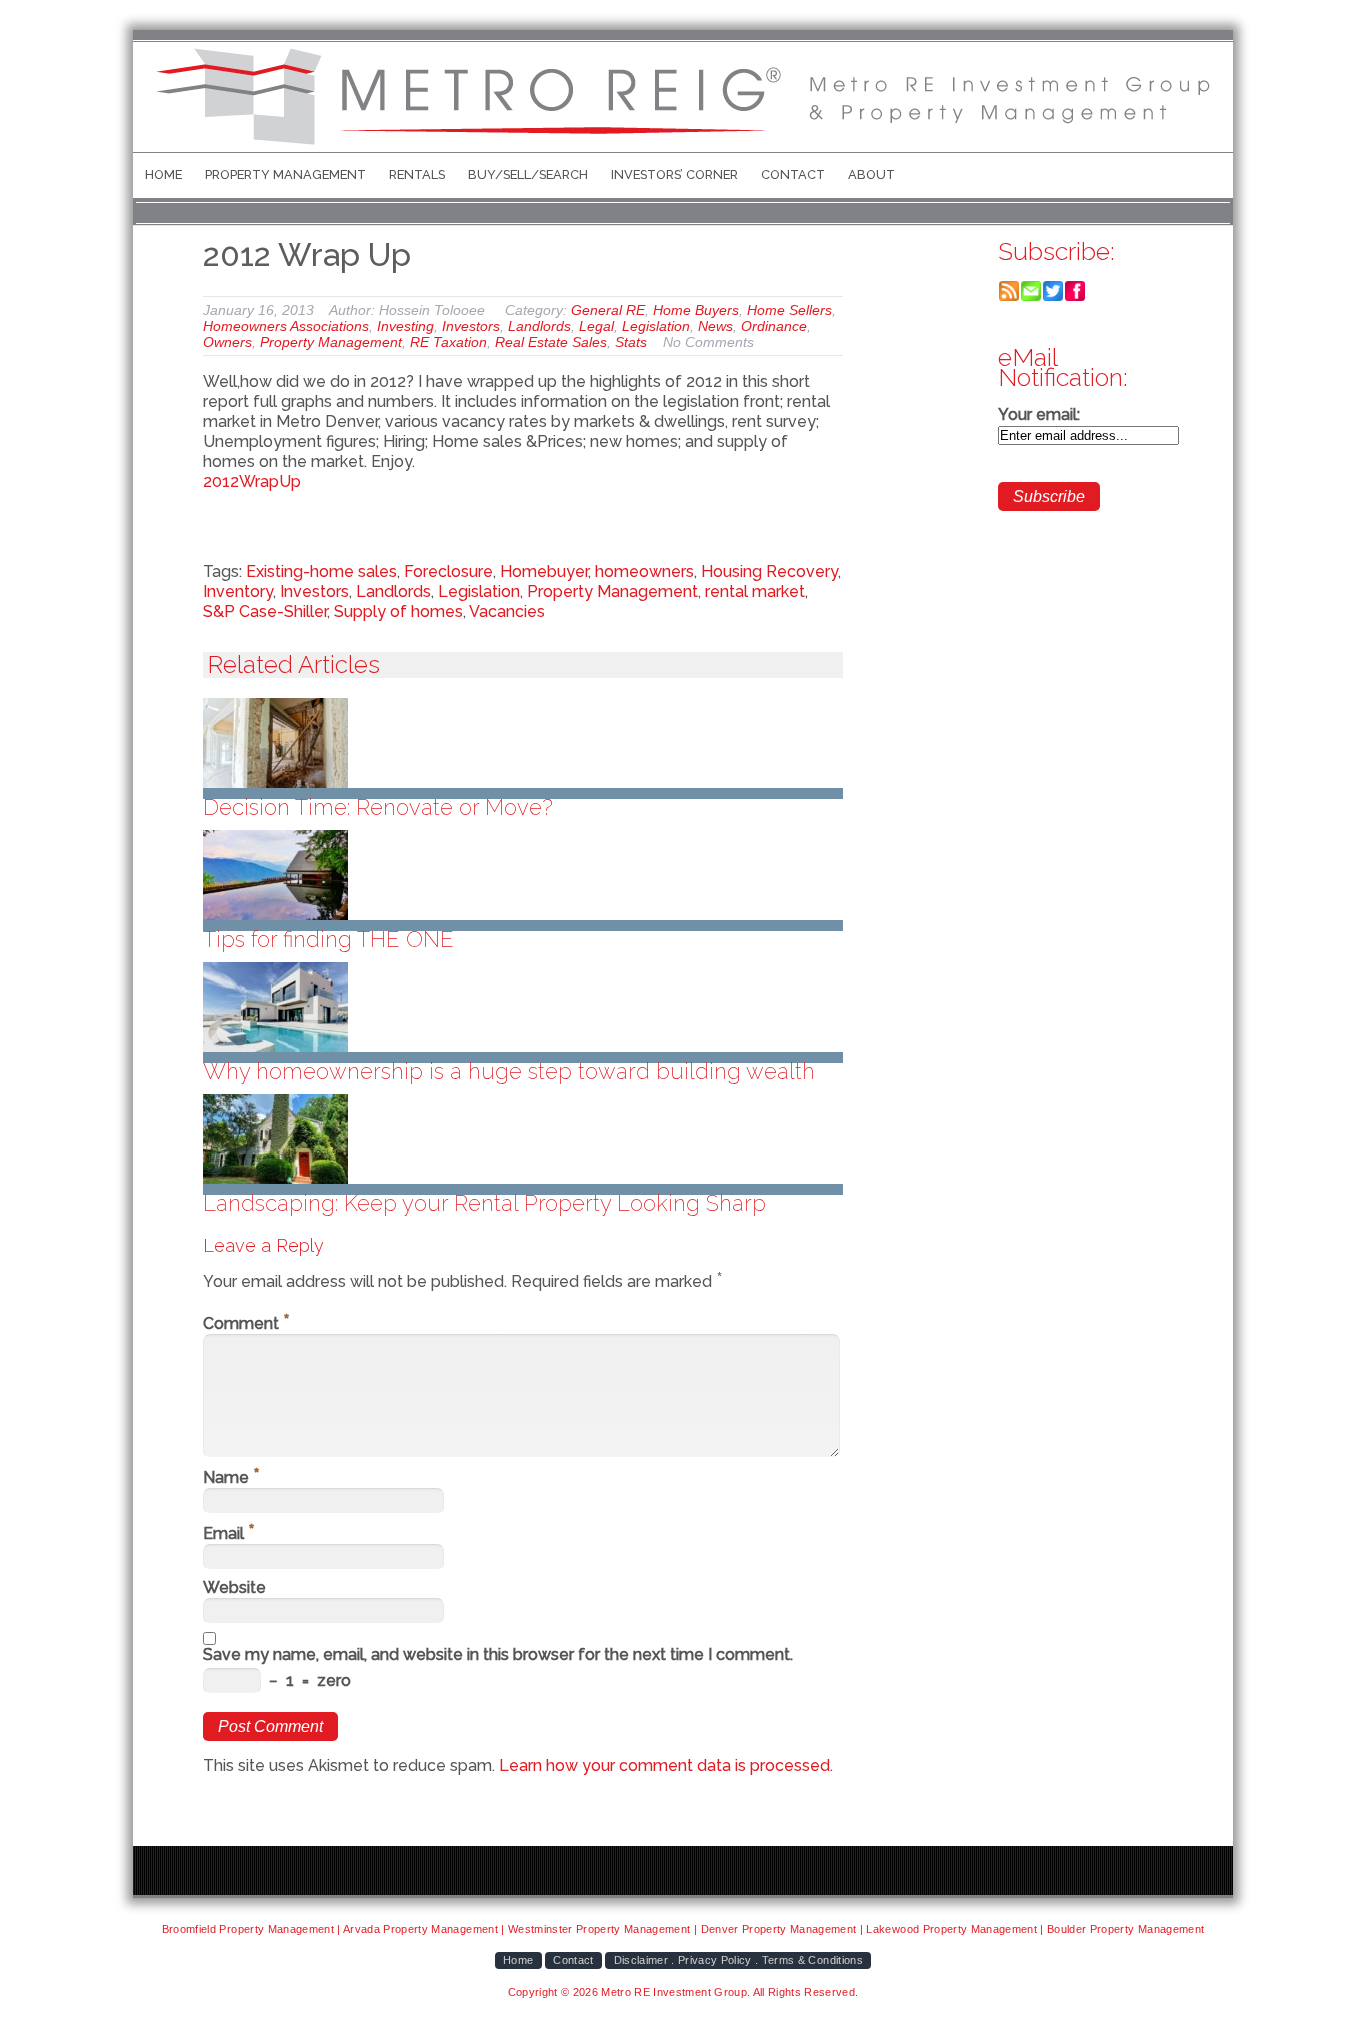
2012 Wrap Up (307, 254)
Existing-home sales (321, 571)
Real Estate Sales (551, 342)
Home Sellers (789, 310)
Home (163, 174)
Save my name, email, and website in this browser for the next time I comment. (498, 1654)
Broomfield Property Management (248, 1929)
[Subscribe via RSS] (1009, 296)
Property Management (285, 174)
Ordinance (774, 326)
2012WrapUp (252, 481)
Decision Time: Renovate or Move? (378, 807)
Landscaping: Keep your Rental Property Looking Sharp (484, 1203)
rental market (755, 591)
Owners (227, 342)
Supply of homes (398, 611)
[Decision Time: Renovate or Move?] (523, 743)
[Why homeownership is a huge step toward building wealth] (523, 1007)
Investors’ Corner (674, 174)
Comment (246, 1323)
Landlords (539, 326)
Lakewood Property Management (951, 1929)
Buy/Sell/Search (528, 174)
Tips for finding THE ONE (328, 939)
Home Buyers (696, 310)
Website (234, 1587)
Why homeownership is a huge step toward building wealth (509, 1071)
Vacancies (507, 611)
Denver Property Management (779, 1929)
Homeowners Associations (286, 326)
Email (229, 1533)
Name (231, 1477)
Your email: (1039, 414)
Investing (405, 326)
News (715, 326)
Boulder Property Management (1125, 1929)
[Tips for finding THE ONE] (523, 875)
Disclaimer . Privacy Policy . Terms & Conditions (738, 1960)
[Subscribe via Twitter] (1053, 296)
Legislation (656, 326)
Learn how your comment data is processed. (666, 1765)
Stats (631, 342)
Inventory (238, 591)
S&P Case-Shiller (265, 611)
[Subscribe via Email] (1031, 296)
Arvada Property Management (420, 1929)
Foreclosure (448, 571)
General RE (608, 310)
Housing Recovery (769, 571)
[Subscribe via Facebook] (1075, 296)
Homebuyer (544, 571)
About (871, 174)
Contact (793, 174)
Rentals (417, 174)
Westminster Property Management (599, 1929)
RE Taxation (448, 342)
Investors (471, 326)
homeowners (644, 571)
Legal (596, 326)
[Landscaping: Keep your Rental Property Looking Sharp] (523, 1139)
